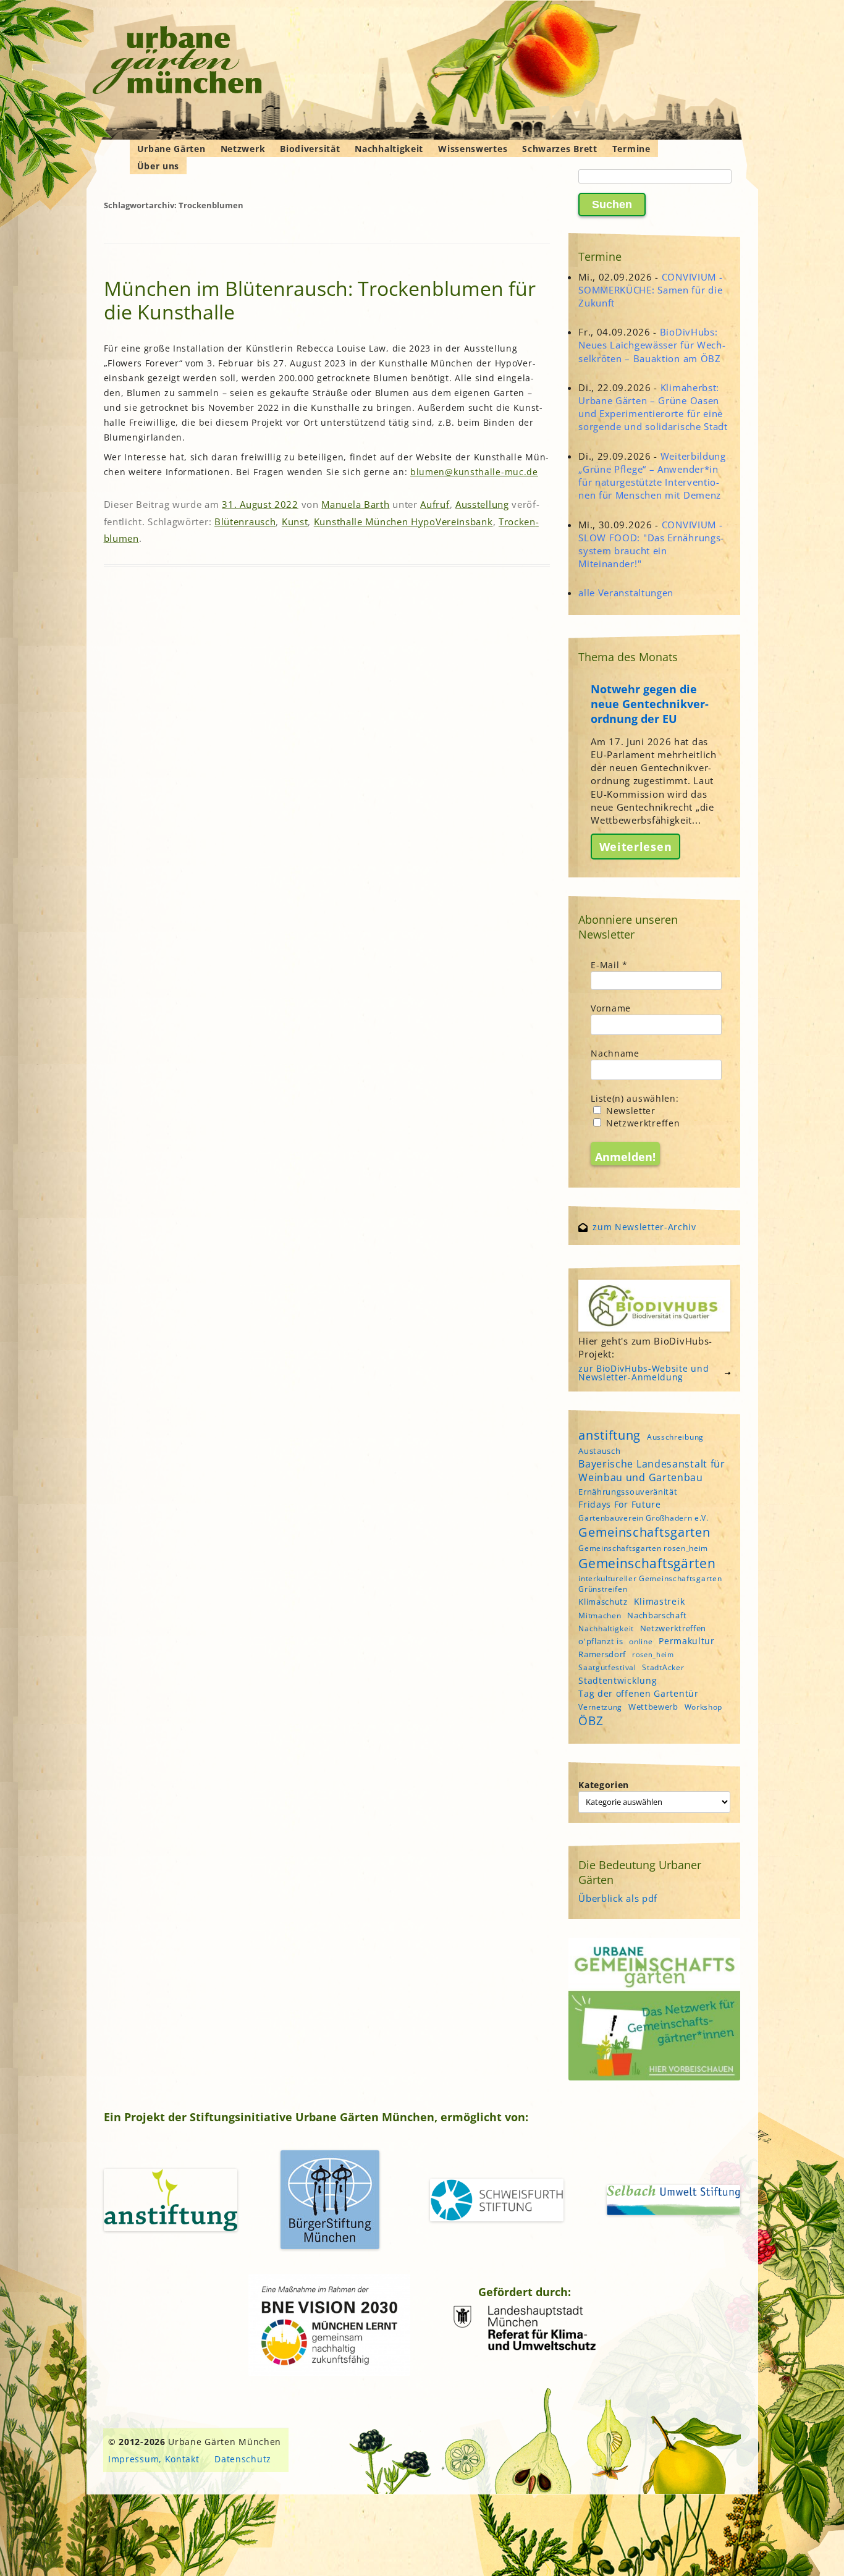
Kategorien (604, 1785)
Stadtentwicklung (618, 1680)
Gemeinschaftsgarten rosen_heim (643, 1548)
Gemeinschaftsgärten (647, 1563)
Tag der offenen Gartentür (639, 1693)
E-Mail (609, 965)
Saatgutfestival (607, 1667)
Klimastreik (660, 1601)
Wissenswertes (473, 149)
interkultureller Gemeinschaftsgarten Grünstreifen (650, 1584)
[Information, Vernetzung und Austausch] (178, 62)
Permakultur (687, 1641)
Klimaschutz (603, 1602)
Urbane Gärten (171, 149)
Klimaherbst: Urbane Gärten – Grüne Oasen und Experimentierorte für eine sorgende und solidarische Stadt (653, 407)
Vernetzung (600, 1707)
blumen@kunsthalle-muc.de (474, 472)
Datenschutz (243, 2459)
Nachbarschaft (657, 1615)
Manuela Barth (355, 504)
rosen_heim (653, 1655)
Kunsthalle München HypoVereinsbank (403, 522)
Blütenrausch (245, 522)
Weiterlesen (636, 847)
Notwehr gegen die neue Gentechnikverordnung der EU (650, 704)
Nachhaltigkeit (389, 149)
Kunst (295, 522)
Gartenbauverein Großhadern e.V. (644, 1518)
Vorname (611, 1008)
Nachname (615, 1053)
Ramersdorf (602, 1654)
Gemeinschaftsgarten (644, 1532)
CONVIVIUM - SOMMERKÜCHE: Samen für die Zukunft (650, 290)
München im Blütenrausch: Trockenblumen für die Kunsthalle (320, 300)
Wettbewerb (653, 1707)
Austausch (599, 1451)
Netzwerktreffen (641, 1123)
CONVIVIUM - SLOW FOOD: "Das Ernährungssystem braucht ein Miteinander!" (651, 544)
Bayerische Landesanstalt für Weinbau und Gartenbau (652, 1471)
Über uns (158, 166)
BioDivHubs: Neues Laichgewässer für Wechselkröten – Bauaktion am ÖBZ (652, 345)
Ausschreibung (675, 1437)
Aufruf (435, 504)
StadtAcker (663, 1667)
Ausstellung (482, 504)
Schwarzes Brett (560, 149)
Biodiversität (310, 149)
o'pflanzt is (601, 1641)
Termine (631, 149)
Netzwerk (243, 149)
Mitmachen (600, 1615)
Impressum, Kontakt (154, 2459)
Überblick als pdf (618, 1898)
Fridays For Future (620, 1504)
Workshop (704, 1707)
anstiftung (610, 1435)
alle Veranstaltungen (626, 593)
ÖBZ (591, 1721)
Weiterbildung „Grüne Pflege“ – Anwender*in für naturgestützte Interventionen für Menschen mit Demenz (652, 476)
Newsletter (629, 1111)
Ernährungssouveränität (628, 1492)
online (641, 1641)
